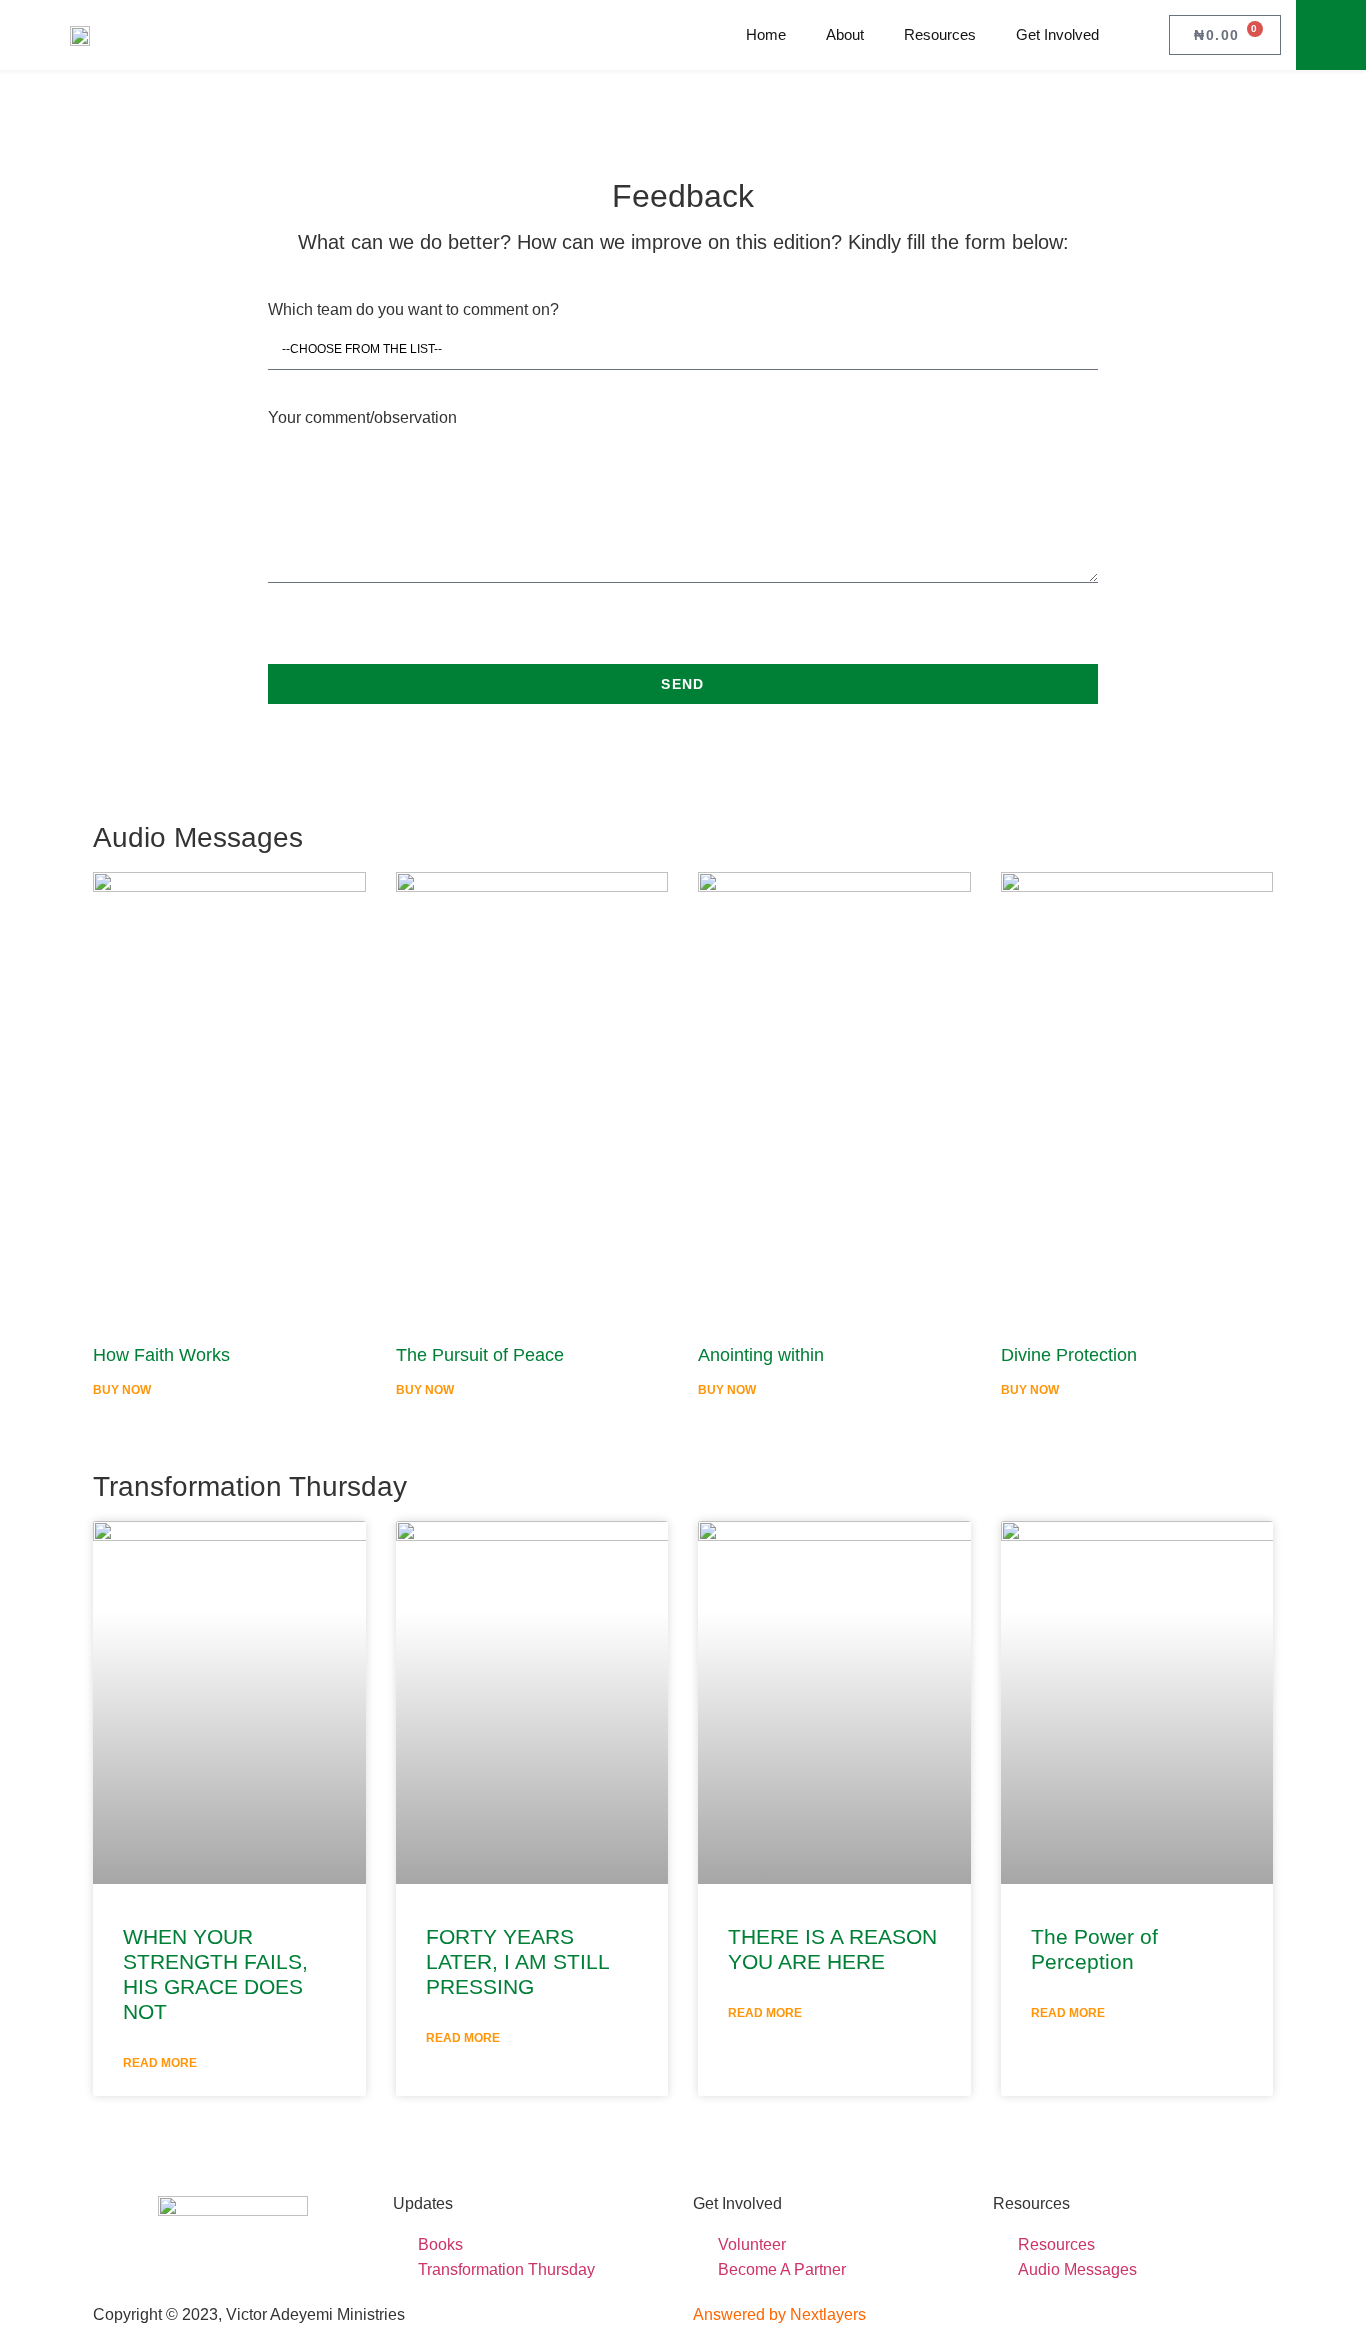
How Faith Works (161, 1355)
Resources (940, 34)
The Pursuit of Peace (480, 1355)
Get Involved (1057, 34)
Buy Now (122, 1390)
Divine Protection (1069, 1355)
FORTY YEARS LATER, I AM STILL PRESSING (517, 1961)
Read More (160, 2063)
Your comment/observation (362, 418)
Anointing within (761, 1355)
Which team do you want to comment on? (413, 310)
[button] (1331, 35)
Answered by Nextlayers (779, 2314)
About (845, 34)
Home (766, 34)
